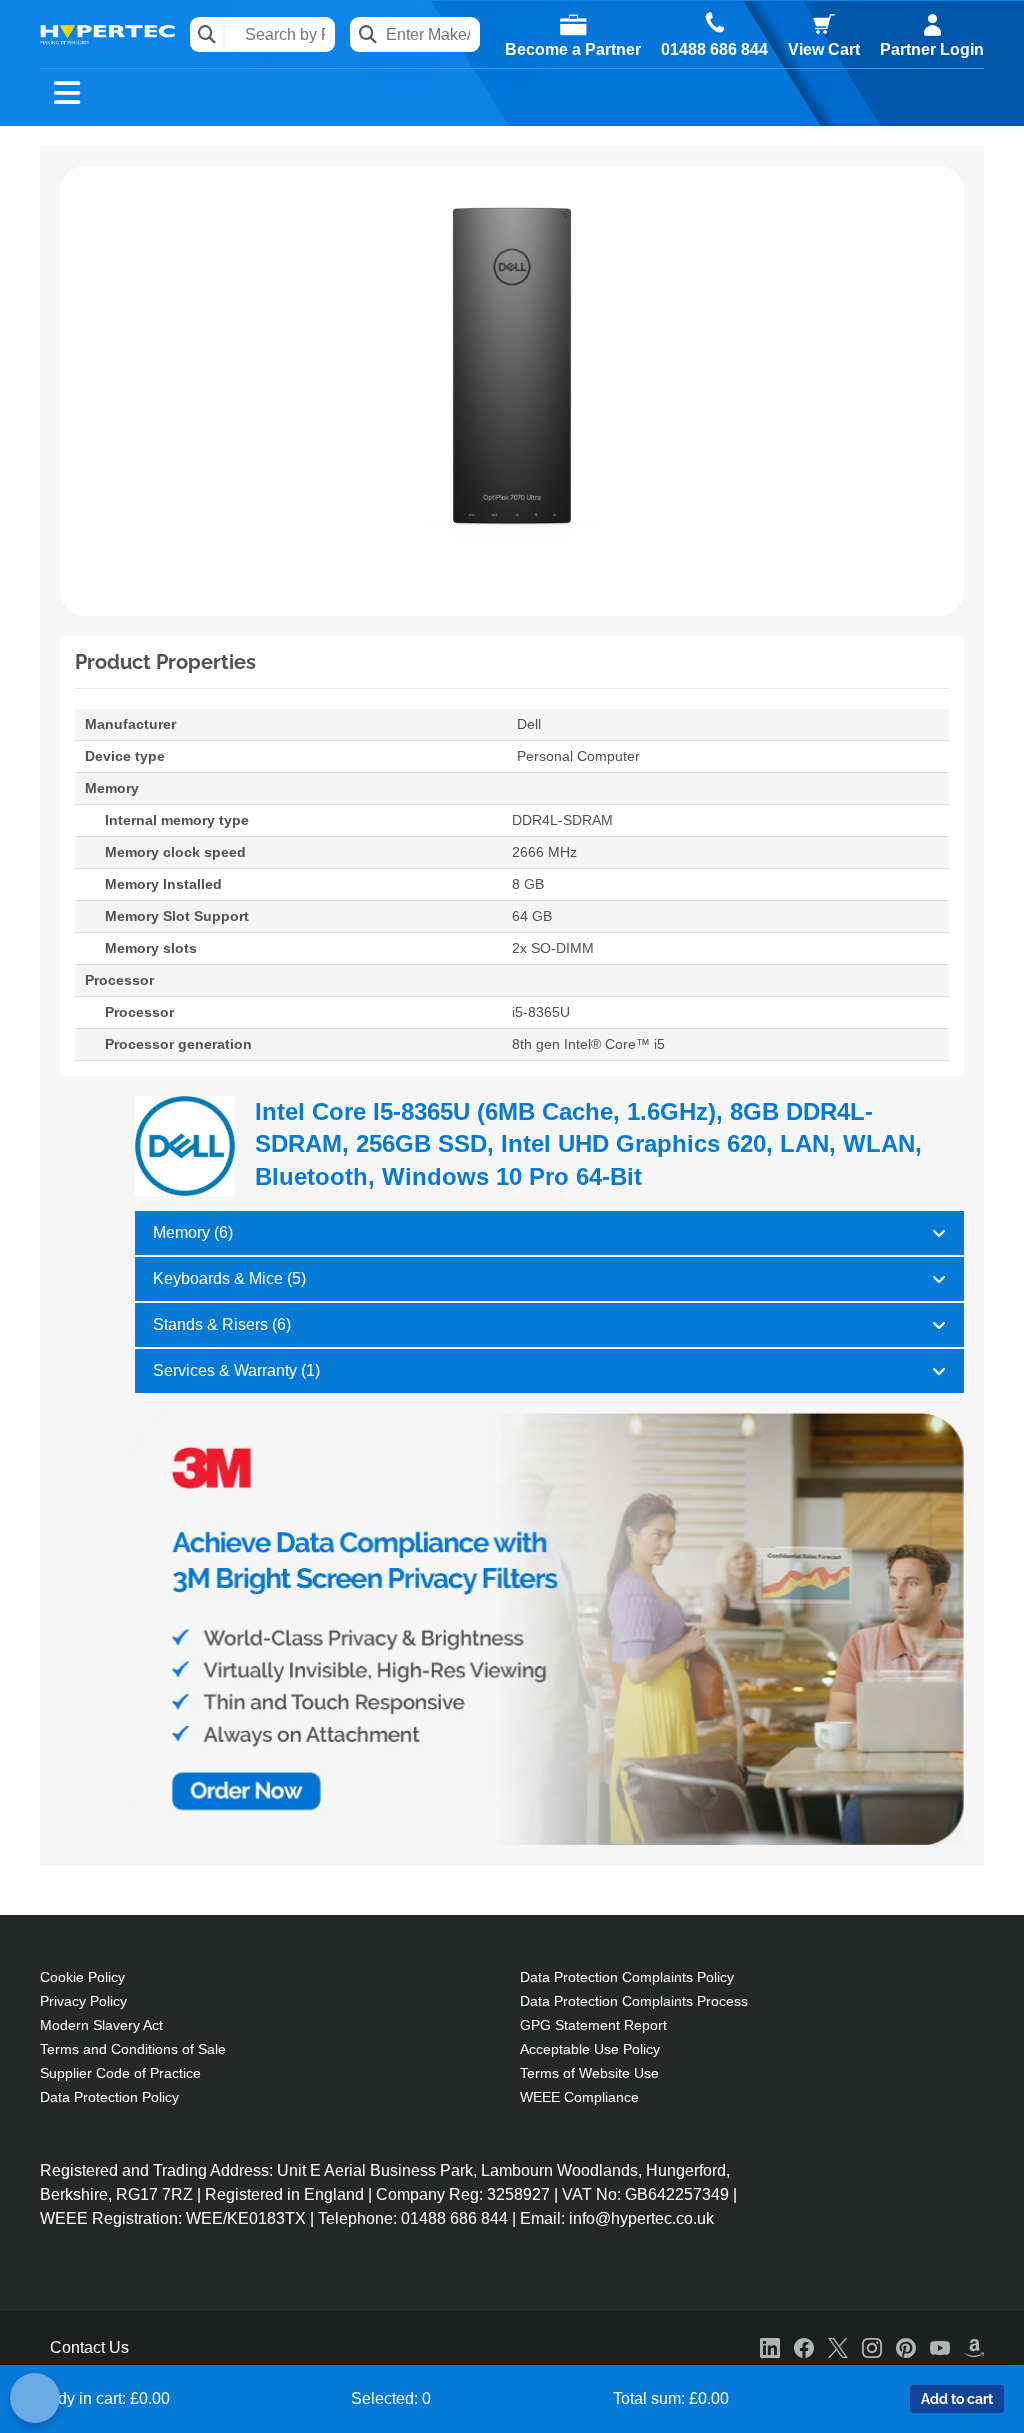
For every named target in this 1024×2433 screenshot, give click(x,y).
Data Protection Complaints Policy (627, 1977)
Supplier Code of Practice (120, 2073)
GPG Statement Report (593, 2025)
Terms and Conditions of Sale (133, 2049)
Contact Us (89, 2347)
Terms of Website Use (589, 2073)
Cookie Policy (82, 1977)
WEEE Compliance (579, 2097)
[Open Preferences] (35, 2398)
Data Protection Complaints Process (634, 2001)
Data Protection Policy (109, 2097)
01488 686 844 (714, 50)
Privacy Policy (83, 2001)
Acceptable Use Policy (590, 2049)
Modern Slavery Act (101, 2025)
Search (207, 34)
